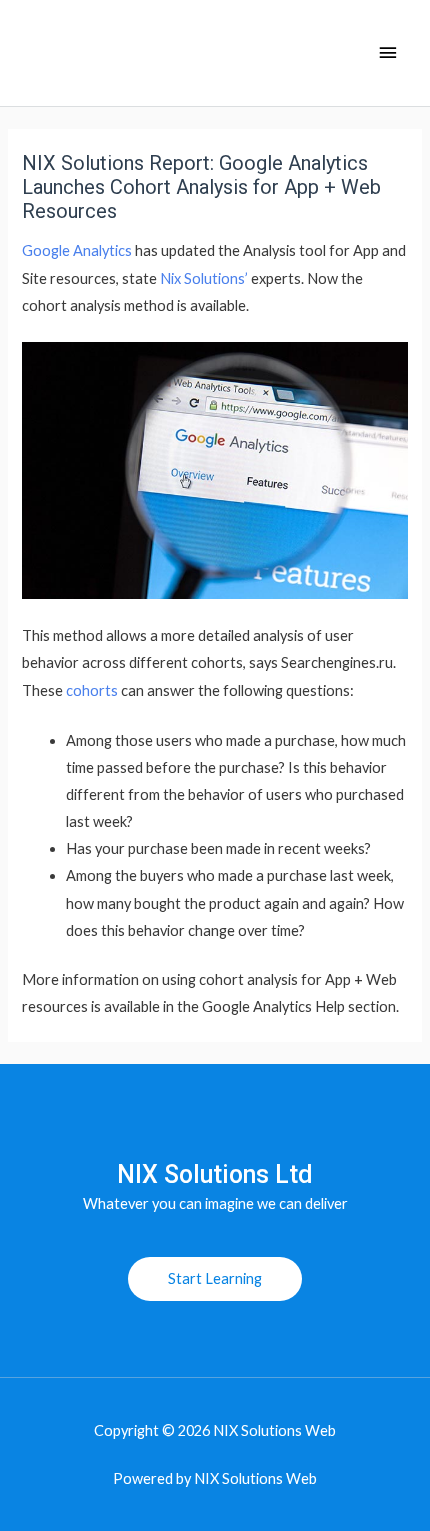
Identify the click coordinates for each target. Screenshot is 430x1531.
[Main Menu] (388, 53)
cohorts (92, 690)
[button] (215, 1279)
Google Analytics (77, 250)
